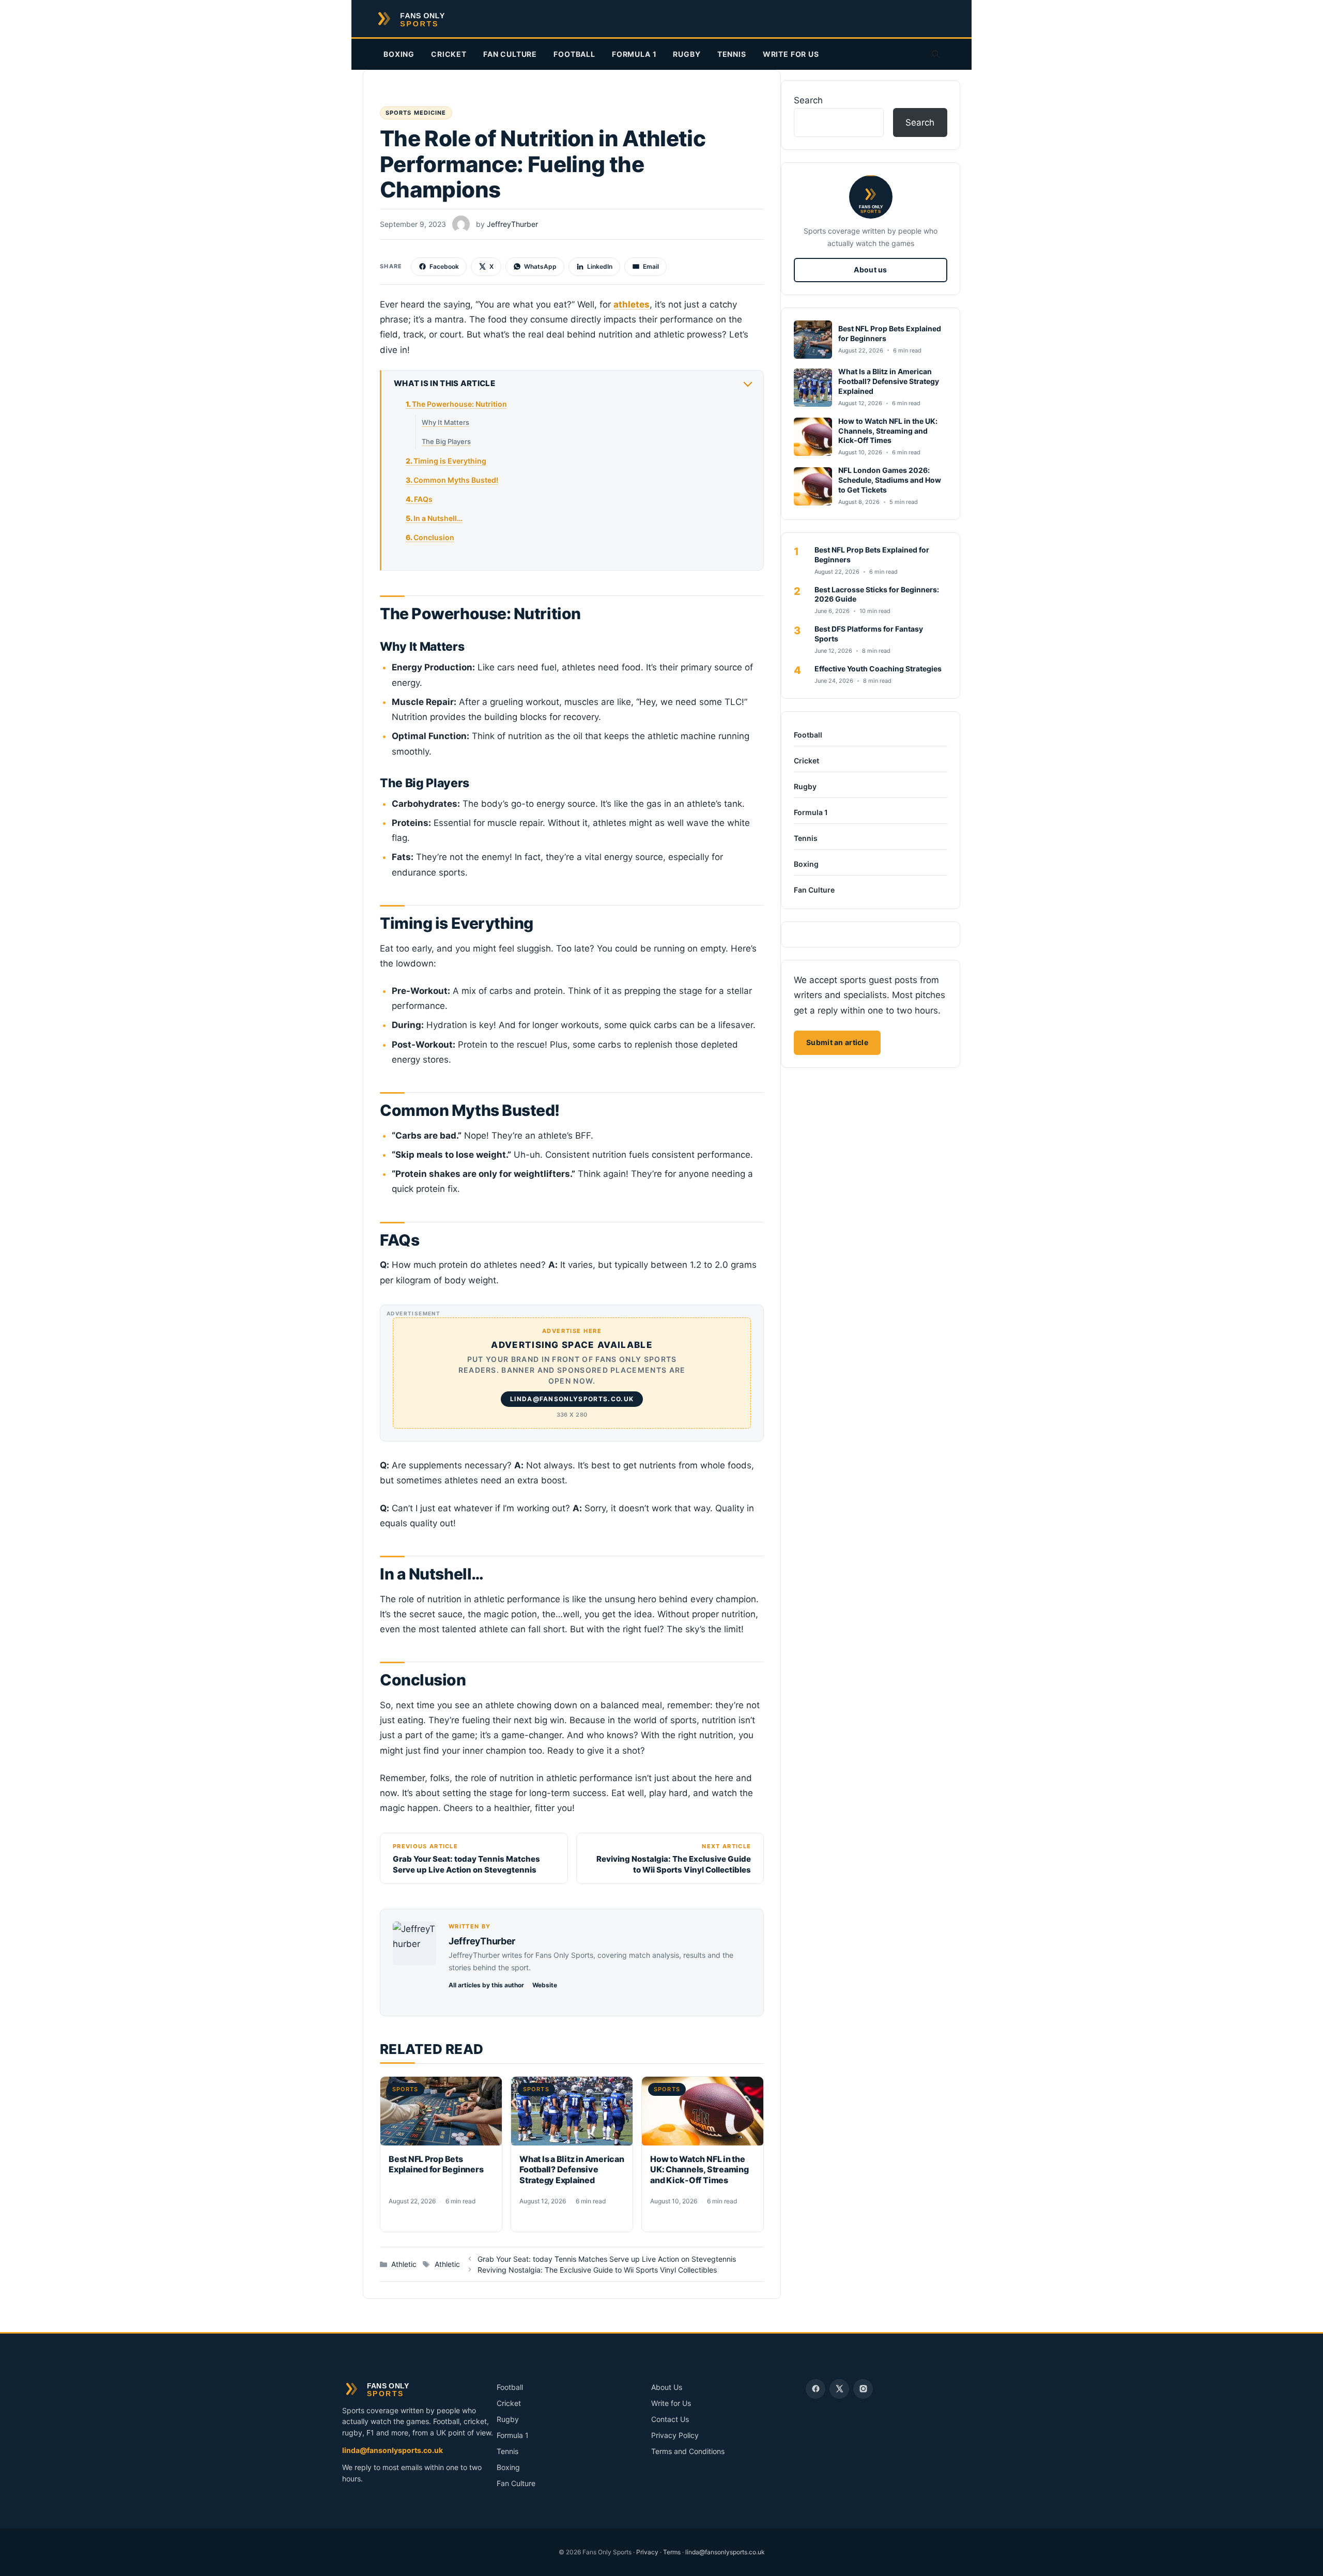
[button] (936, 54)
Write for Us (791, 54)
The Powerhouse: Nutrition (459, 404)
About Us (667, 2387)
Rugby (687, 54)
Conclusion (434, 537)
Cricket (449, 54)
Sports (405, 2089)
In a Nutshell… (438, 518)
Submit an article (837, 1042)
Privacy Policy (675, 2435)
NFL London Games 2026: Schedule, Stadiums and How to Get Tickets (890, 480)
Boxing (399, 54)
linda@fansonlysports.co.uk (393, 2450)
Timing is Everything (450, 461)
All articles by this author (486, 1985)
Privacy (647, 2552)
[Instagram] (863, 2389)
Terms (672, 2552)
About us (870, 270)
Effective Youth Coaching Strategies (878, 669)
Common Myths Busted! (456, 480)
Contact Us (670, 2419)
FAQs (423, 499)
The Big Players (446, 441)
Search (808, 100)
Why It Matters (445, 422)
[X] (839, 2389)
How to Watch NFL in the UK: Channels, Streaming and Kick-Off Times (699, 2170)
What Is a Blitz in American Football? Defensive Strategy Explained (572, 2170)
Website (545, 1985)
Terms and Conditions (688, 2451)
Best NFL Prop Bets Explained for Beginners (436, 2164)
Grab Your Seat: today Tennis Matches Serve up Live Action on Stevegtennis (607, 2259)
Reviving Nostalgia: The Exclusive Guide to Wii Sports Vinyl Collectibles (597, 2270)
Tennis (732, 54)
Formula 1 (634, 54)
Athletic (404, 2264)
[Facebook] (816, 2389)
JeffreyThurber (482, 1941)
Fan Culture (510, 54)
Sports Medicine (416, 113)
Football (574, 54)
